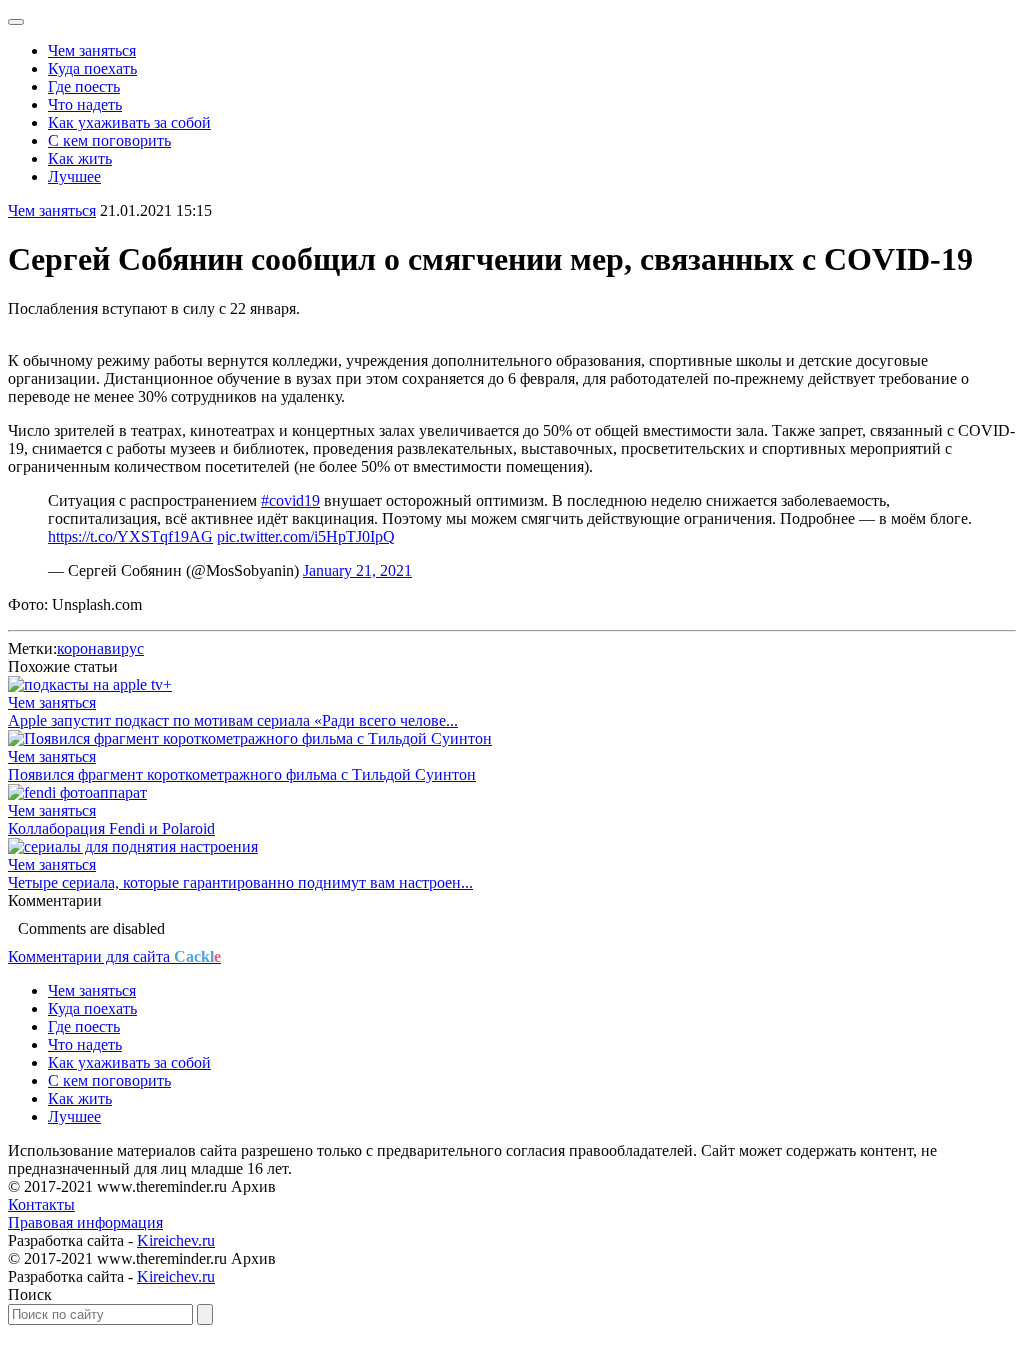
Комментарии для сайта (114, 956)
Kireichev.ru (176, 1240)
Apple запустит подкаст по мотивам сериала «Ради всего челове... (233, 720)
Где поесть (84, 86)
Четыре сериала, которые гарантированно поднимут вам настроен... (240, 882)
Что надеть (85, 104)
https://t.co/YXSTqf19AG (130, 536)
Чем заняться (92, 50)
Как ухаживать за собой (129, 122)
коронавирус (100, 648)
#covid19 (290, 500)
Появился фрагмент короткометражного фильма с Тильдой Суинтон (242, 774)
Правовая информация (85, 1222)
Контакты (41, 1204)
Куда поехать (92, 68)
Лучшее (74, 176)
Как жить (80, 158)
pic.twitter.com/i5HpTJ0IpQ (306, 536)
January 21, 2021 (357, 570)
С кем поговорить (109, 140)
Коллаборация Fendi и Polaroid (111, 828)
